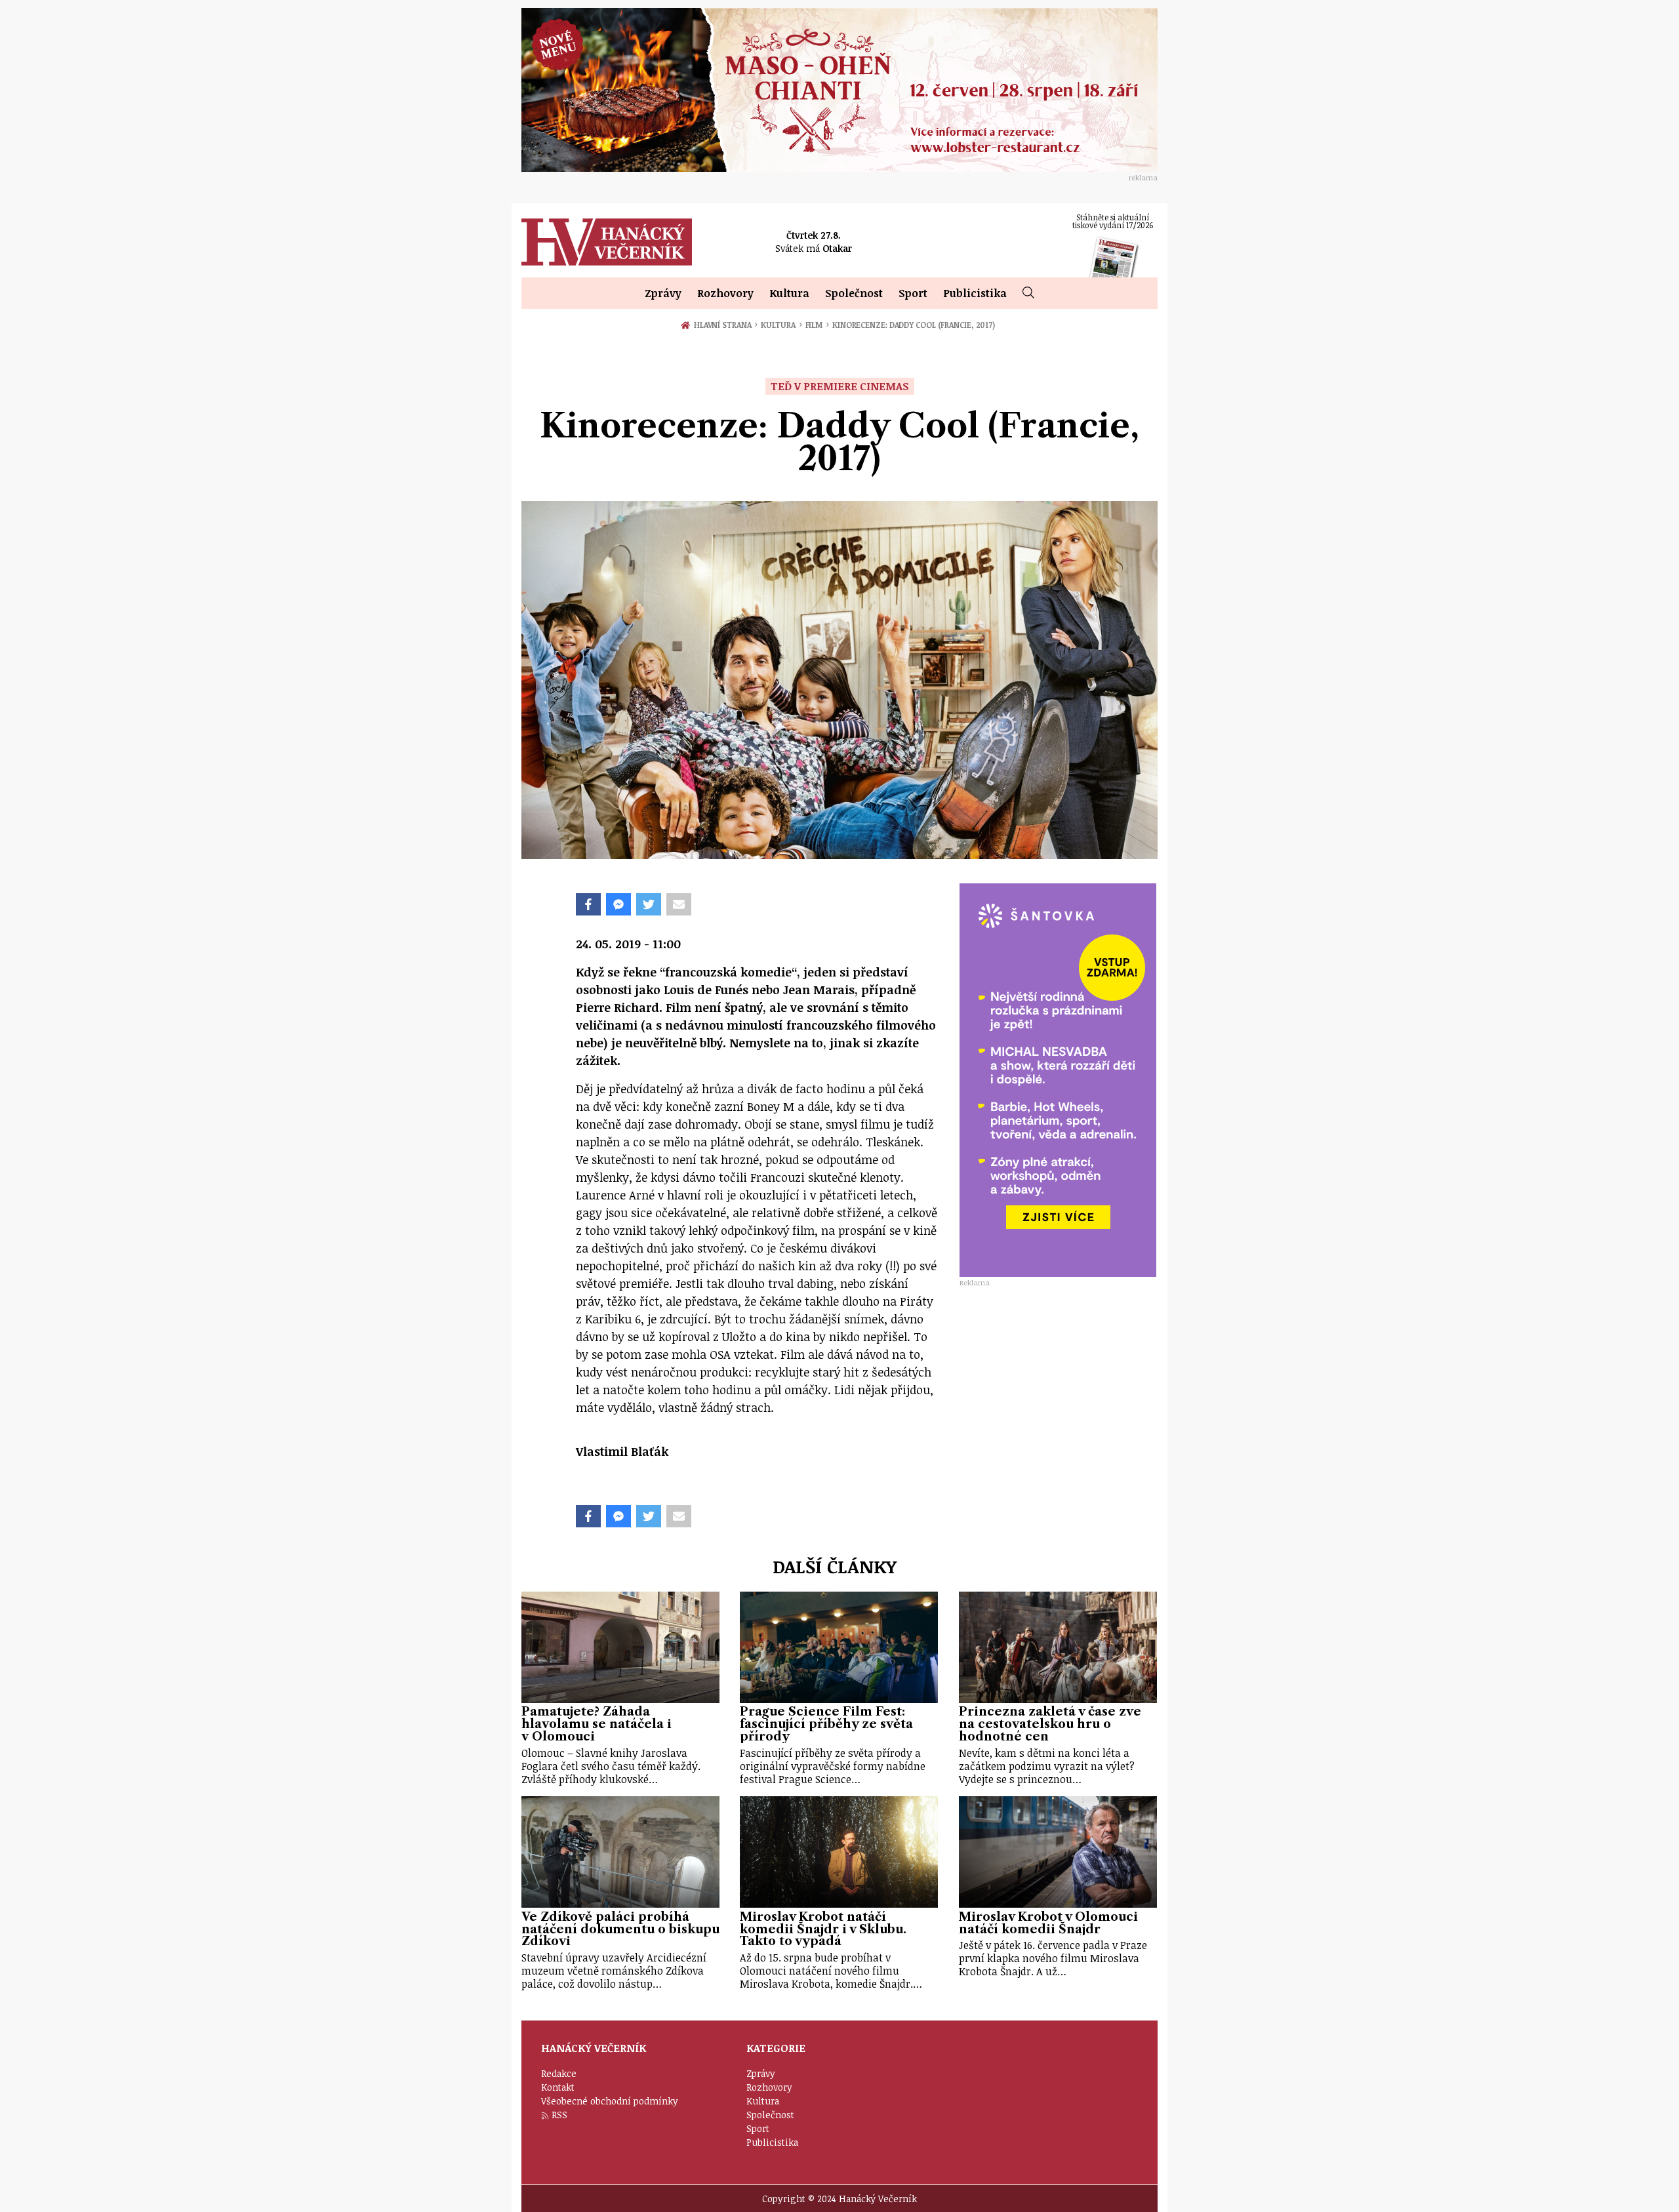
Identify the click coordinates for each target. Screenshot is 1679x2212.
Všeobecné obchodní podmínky (610, 2101)
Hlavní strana (725, 325)
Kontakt (558, 2087)
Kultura (789, 293)
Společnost (854, 293)
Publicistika (975, 293)
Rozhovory (725, 293)
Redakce (559, 2073)
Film (817, 325)
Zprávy (663, 293)
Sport (913, 293)
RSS (559, 2115)
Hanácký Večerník (607, 242)
